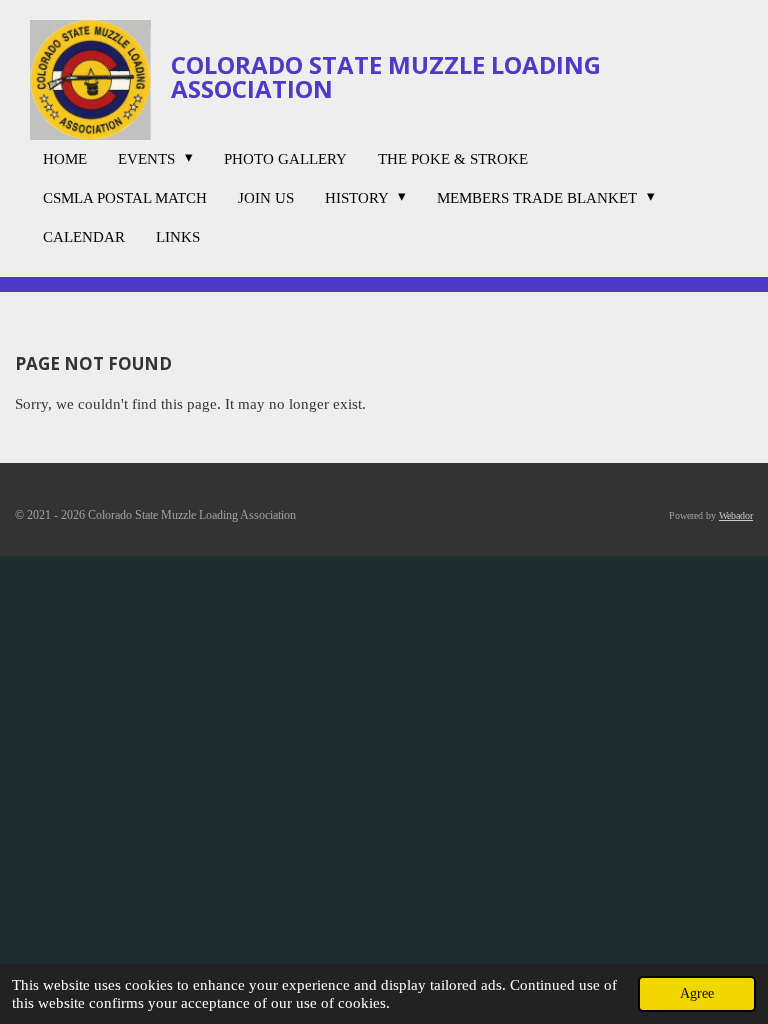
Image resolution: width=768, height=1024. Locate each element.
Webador (736, 515)
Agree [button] (697, 993)
